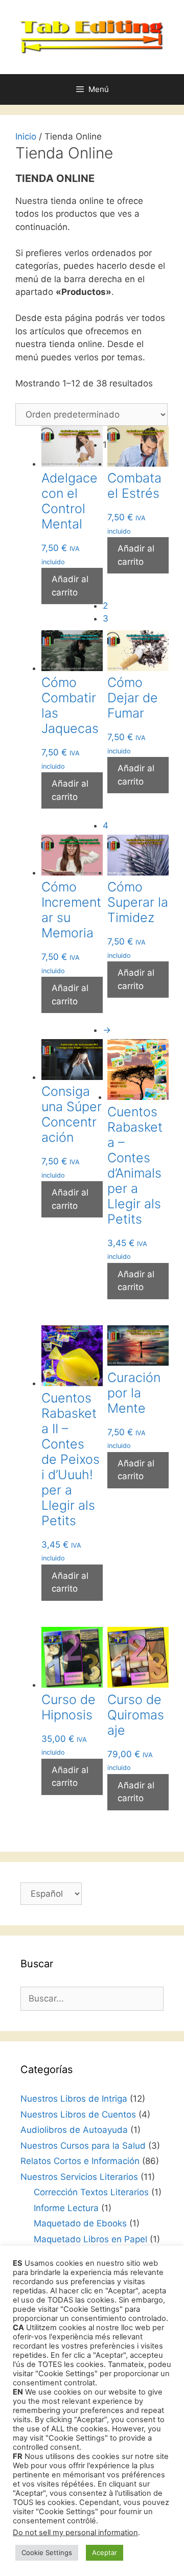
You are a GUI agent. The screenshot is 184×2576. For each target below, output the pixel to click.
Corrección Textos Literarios (91, 2192)
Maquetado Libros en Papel (90, 2239)
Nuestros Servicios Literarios (79, 2177)
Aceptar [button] (105, 2552)
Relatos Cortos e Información (80, 2161)
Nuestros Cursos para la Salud (83, 2146)
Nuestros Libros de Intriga (74, 2099)
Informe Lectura (66, 2208)
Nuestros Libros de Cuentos (78, 2114)
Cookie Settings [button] (47, 2552)
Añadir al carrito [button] (70, 586)
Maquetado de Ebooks (80, 2223)
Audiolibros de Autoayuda (74, 2130)
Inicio (26, 136)
